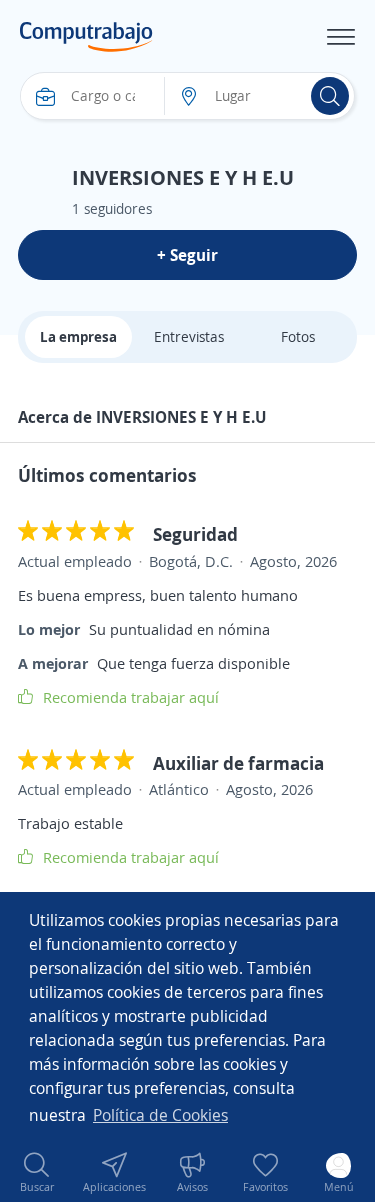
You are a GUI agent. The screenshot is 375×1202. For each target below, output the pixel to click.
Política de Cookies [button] (160, 1115)
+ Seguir (187, 255)
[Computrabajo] (86, 37)
